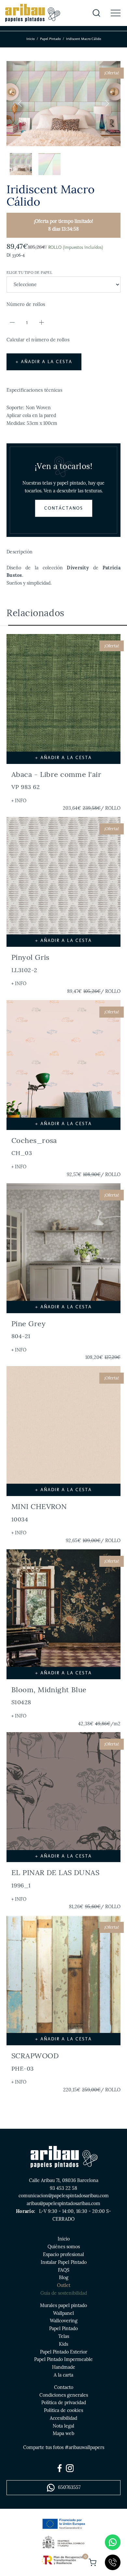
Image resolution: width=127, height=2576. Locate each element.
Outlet (64, 2285)
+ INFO (19, 801)
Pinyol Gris (30, 963)
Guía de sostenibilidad (64, 2293)
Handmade (64, 2367)
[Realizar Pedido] (92, 2562)
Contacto (64, 2387)
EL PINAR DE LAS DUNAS (55, 1878)
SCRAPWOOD (35, 2062)
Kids (63, 2344)
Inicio (30, 39)
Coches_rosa (34, 1146)
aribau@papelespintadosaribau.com (63, 2203)
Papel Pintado (50, 39)
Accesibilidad (63, 2418)
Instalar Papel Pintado (64, 2262)
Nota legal (63, 2426)
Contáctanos (64, 508)
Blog (64, 2278)
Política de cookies (63, 2410)
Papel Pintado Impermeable (63, 2359)
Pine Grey (28, 1329)
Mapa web (63, 2433)
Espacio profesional (63, 2254)
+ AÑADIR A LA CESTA (44, 362)
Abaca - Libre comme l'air (56, 780)
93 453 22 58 (63, 2188)
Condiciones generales (64, 2395)
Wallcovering (64, 2321)
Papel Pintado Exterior (64, 2352)
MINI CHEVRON (39, 1512)
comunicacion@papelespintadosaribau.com (64, 2196)
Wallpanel (63, 2313)
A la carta (63, 2375)
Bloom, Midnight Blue (49, 1695)
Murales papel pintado (63, 2305)
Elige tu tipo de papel (29, 273)
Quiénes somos (64, 2247)
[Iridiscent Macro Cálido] (63, 104)
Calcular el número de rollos (38, 340)
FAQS (64, 2270)
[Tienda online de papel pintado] (32, 13)
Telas (64, 2336)
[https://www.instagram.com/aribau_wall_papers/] (70, 2468)
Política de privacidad (64, 2403)
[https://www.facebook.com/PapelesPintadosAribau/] (60, 2468)
